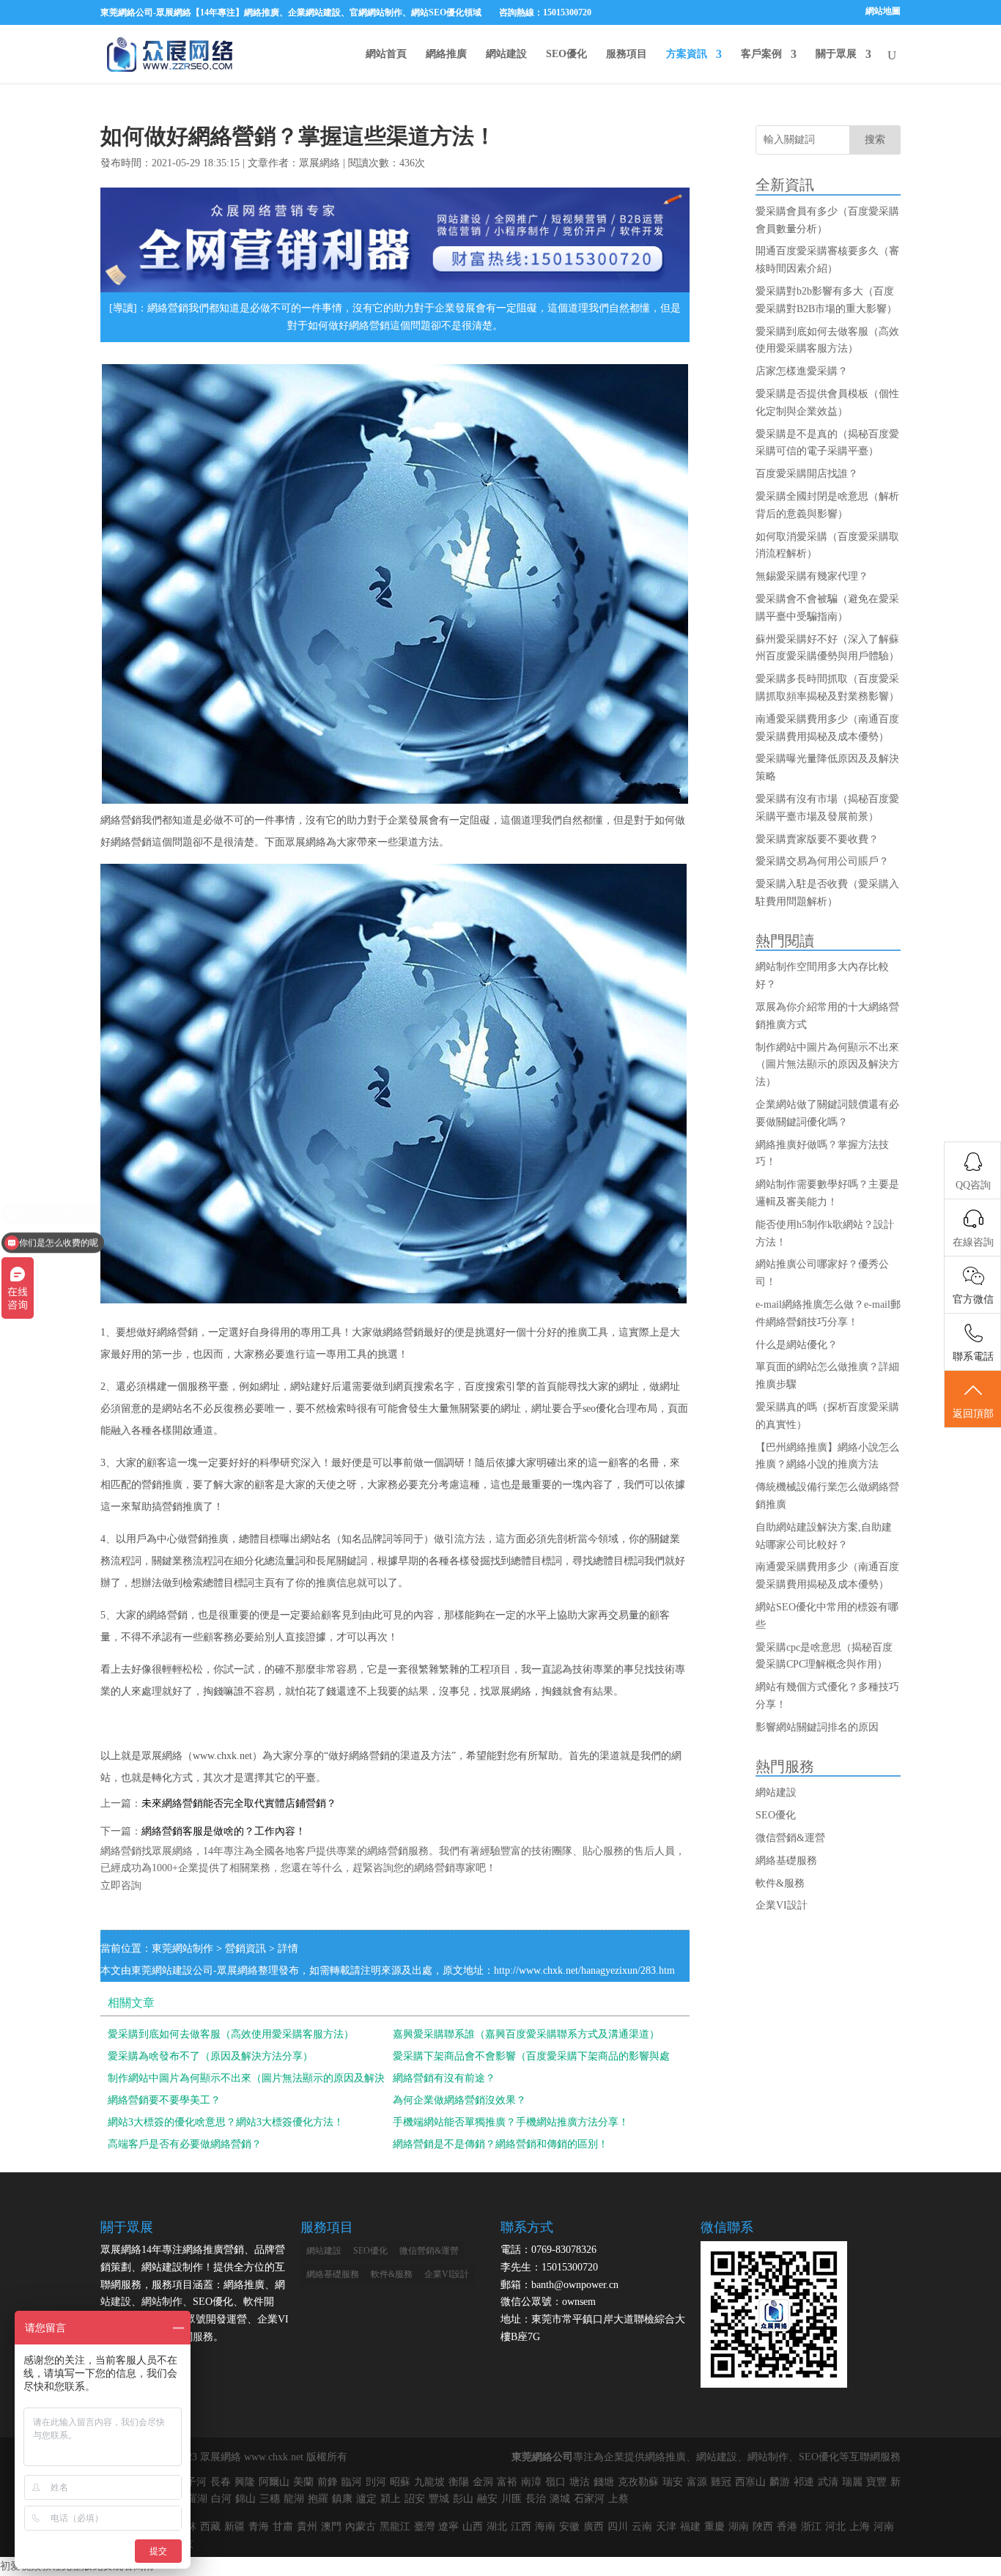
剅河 (376, 2482)
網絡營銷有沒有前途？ (444, 2078)
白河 (221, 2499)
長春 (221, 2482)
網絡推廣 (446, 54)
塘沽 (580, 2482)
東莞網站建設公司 (172, 1970)
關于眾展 (836, 54)
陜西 (763, 2527)
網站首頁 (386, 54)
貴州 (307, 2527)
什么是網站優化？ (797, 1345)
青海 (259, 2527)
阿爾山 (274, 2482)
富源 (697, 2482)
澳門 (331, 2527)
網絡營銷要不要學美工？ (164, 2100)
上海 (860, 2527)
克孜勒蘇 (638, 2482)
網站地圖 (883, 11)
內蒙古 (361, 2527)
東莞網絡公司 (542, 2457)
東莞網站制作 (182, 1948)
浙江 (811, 2527)
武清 (828, 2482)
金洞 (483, 2482)
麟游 (780, 2482)
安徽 (569, 2527)
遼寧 (448, 2527)
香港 (787, 2527)
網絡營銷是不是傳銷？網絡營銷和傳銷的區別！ (500, 2144)
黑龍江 (395, 2527)
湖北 (497, 2527)
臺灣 (424, 2527)
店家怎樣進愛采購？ (802, 371)
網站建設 (506, 54)
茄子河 (191, 2482)
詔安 (415, 2499)
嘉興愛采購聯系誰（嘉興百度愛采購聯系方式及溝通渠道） (526, 2034)
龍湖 (294, 2499)
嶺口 (555, 2482)
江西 (521, 2527)
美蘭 (303, 2482)
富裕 (507, 2482)
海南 (545, 2527)
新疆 (234, 2527)
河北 (835, 2527)
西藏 (210, 2527)
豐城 (439, 2499)
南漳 (531, 2482)
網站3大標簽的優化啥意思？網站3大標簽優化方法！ (226, 2122)
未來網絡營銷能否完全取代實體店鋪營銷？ (239, 1803)
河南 (884, 2527)
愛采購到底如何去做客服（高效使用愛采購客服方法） (231, 2034)
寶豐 (876, 2482)
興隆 (245, 2482)
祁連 (804, 2482)
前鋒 (328, 2482)
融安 (487, 2499)
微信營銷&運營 (790, 1838)
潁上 (391, 2499)
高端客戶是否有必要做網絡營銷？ (185, 2144)
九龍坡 (429, 2482)
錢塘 (604, 2482)
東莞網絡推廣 (170, 54)
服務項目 (627, 54)
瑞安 (673, 2482)
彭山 (463, 2499)
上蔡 (618, 2499)
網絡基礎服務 (786, 1861)
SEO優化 (566, 54)
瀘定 (366, 2499)
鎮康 (342, 2499)
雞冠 (721, 2482)
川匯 (511, 2499)
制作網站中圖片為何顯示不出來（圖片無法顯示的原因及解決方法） (827, 1065)
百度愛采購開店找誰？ (807, 474)
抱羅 (318, 2499)
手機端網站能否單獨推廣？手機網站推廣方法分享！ (511, 2122)
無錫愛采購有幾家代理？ (812, 576)
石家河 (589, 2499)
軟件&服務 (780, 1883)
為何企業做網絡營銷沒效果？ (459, 2100)
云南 (642, 2527)
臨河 (352, 2482)
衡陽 (459, 2482)
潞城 (560, 2499)
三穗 (270, 2499)
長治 (536, 2499)
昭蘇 (400, 2482)
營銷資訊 (245, 1948)
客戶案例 (761, 54)
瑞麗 (852, 2482)
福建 (690, 2527)
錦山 (245, 2499)
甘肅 (283, 2527)
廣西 (594, 2527)
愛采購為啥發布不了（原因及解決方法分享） (210, 2056)
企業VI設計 (782, 1905)
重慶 (714, 2527)
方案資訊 (687, 54)
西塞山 (750, 2482)
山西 (473, 2527)
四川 (618, 2527)
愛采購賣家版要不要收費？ (817, 839)
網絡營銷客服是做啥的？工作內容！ (224, 1831)
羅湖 (197, 2499)
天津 (666, 2527)
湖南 (739, 2527)
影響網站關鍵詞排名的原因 (817, 1727)
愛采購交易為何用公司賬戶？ (822, 861)
